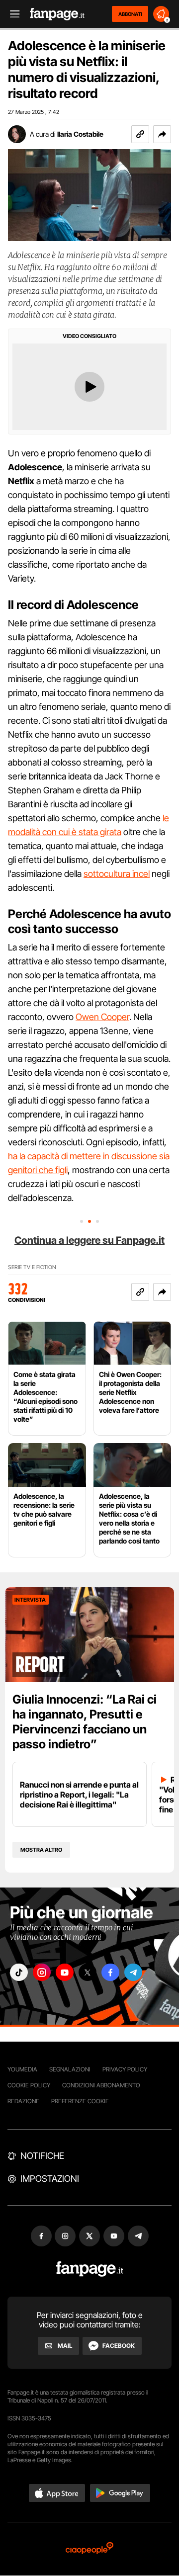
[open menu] (11, 14)
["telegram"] (133, 1972)
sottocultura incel (117, 874)
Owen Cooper (102, 1017)
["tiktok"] (19, 1972)
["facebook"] (110, 1972)
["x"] (88, 1972)
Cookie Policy (29, 2085)
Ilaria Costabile (80, 134)
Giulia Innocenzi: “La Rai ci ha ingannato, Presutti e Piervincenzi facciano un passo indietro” (85, 1722)
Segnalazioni (70, 2069)
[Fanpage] (90, 2269)
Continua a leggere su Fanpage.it (89, 1240)
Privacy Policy (125, 2069)
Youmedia (22, 2069)
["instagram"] (42, 1972)
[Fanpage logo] (57, 14)
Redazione (23, 2101)
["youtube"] (65, 1972)
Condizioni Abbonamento (101, 2085)
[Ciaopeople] (89, 2549)
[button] (162, 134)
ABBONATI (130, 14)
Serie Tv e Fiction (32, 1267)
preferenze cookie (80, 2101)
